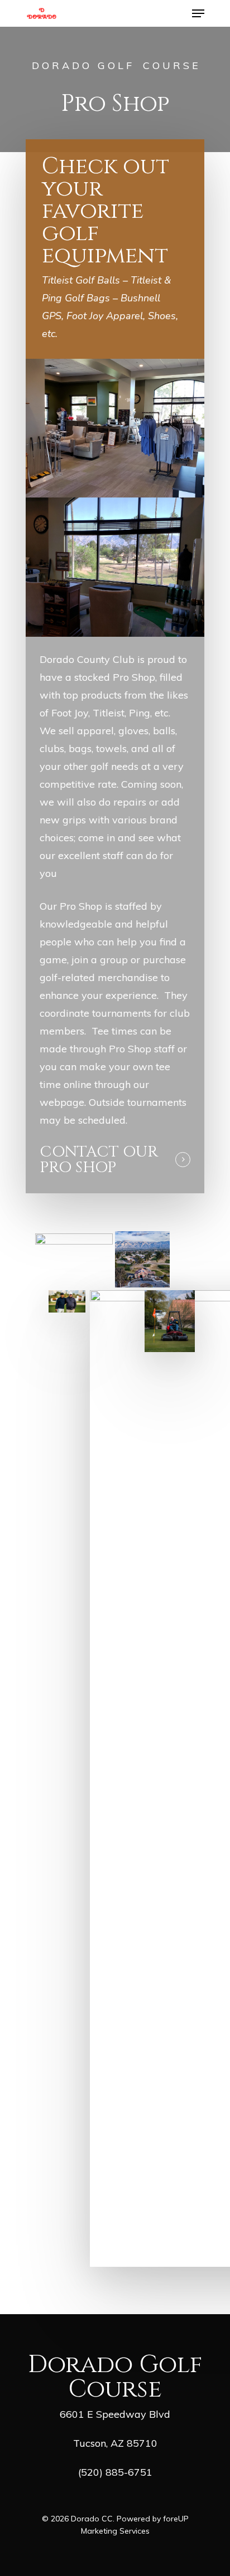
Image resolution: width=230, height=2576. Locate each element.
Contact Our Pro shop (99, 1160)
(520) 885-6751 (115, 2472)
